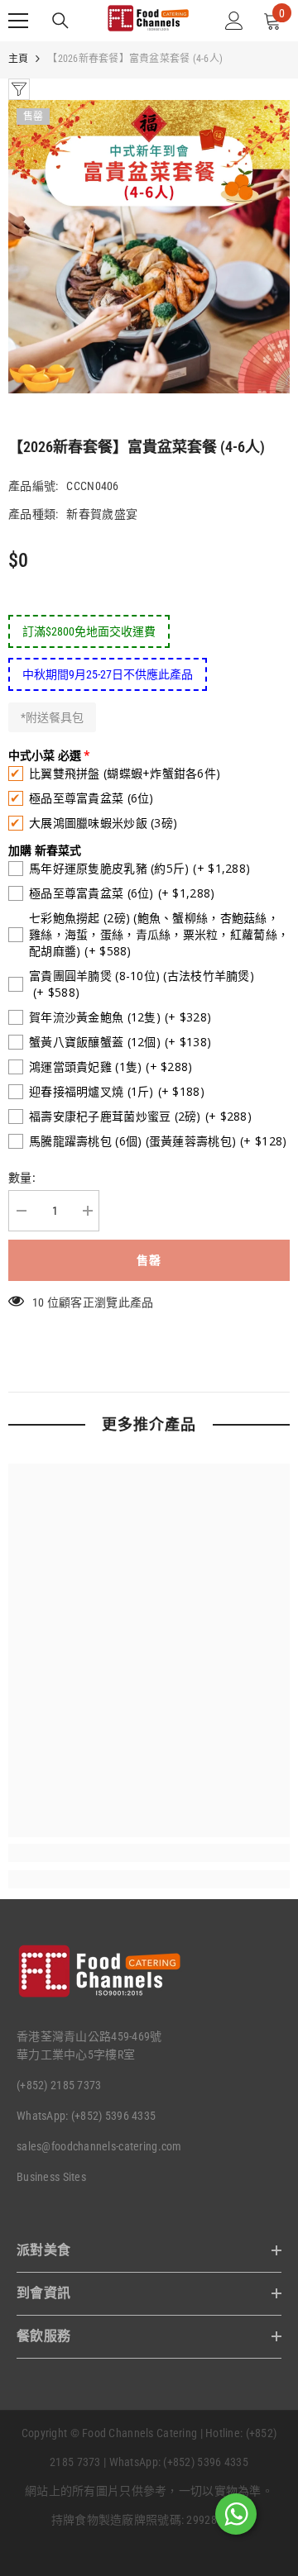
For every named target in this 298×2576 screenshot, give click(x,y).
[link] (149, 1853)
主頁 (18, 59)
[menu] (18, 21)
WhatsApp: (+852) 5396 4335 (86, 2116)
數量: (22, 1178)
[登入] (234, 21)
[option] (149, 247)
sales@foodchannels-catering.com (99, 2146)
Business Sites (51, 2177)
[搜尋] (60, 21)
